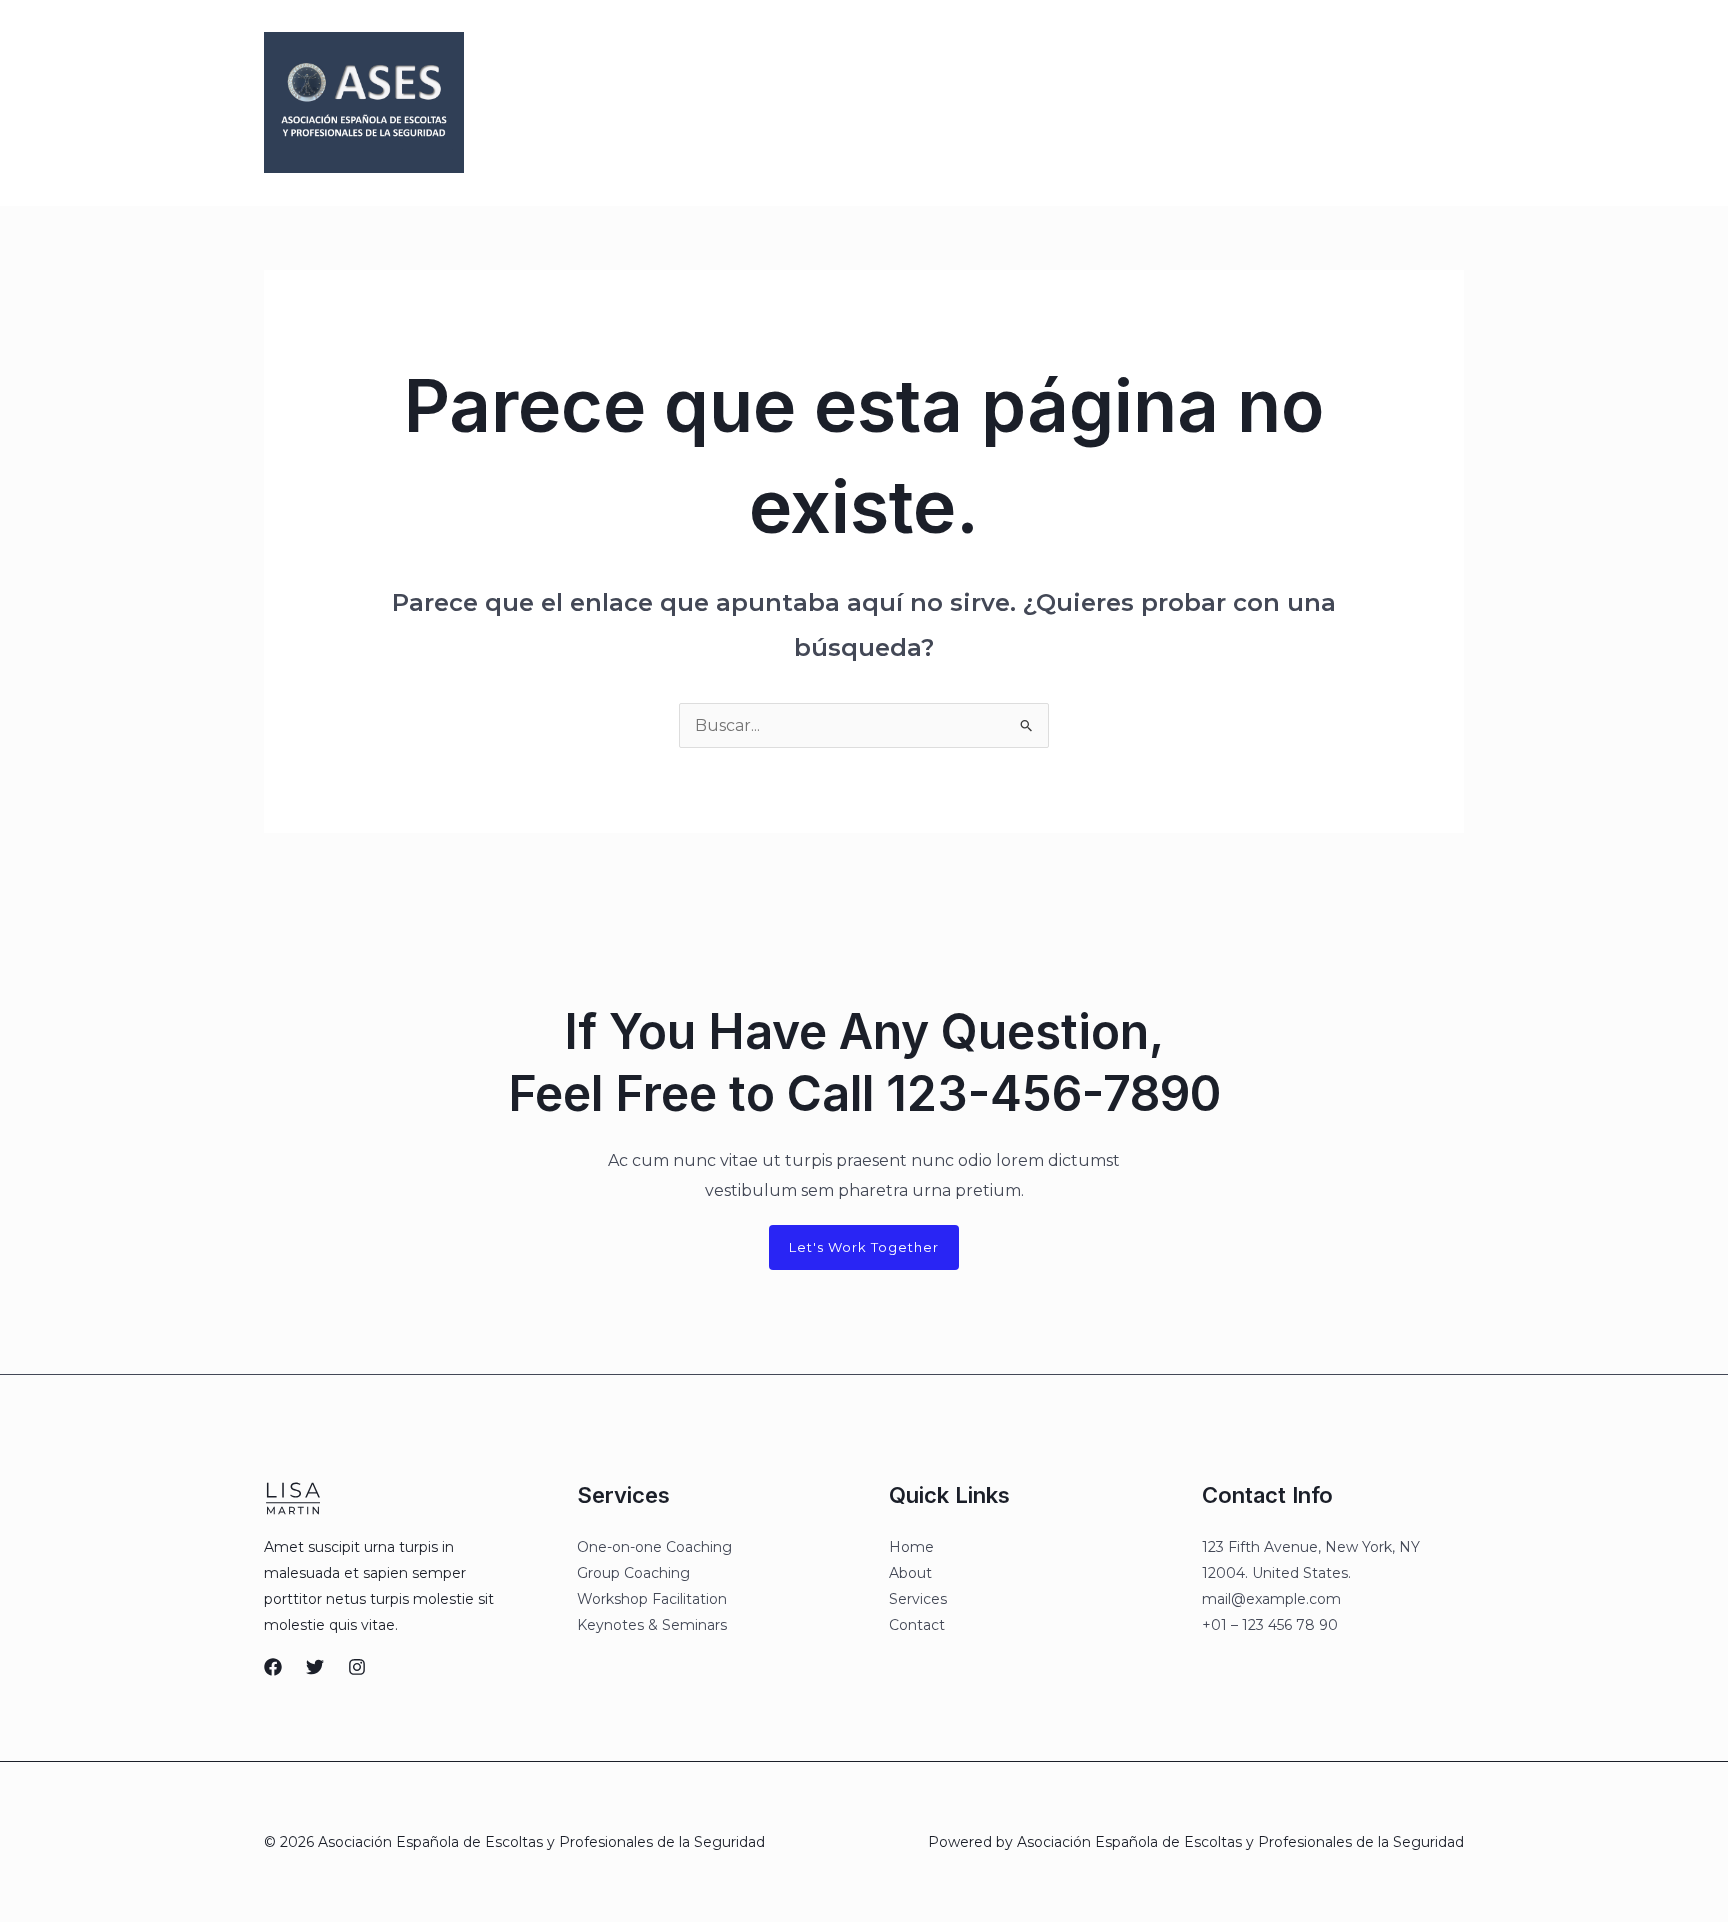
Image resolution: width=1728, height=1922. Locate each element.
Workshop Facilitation (652, 1599)
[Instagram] (1259, 104)
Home (911, 1547)
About (910, 1573)
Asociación (804, 103)
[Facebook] (1175, 104)
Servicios (903, 103)
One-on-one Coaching (654, 1547)
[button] (1376, 103)
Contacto (996, 103)
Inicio (718, 103)
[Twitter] (1217, 104)
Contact (917, 1625)
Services (918, 1599)
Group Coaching (633, 1573)
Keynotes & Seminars (652, 1625)
